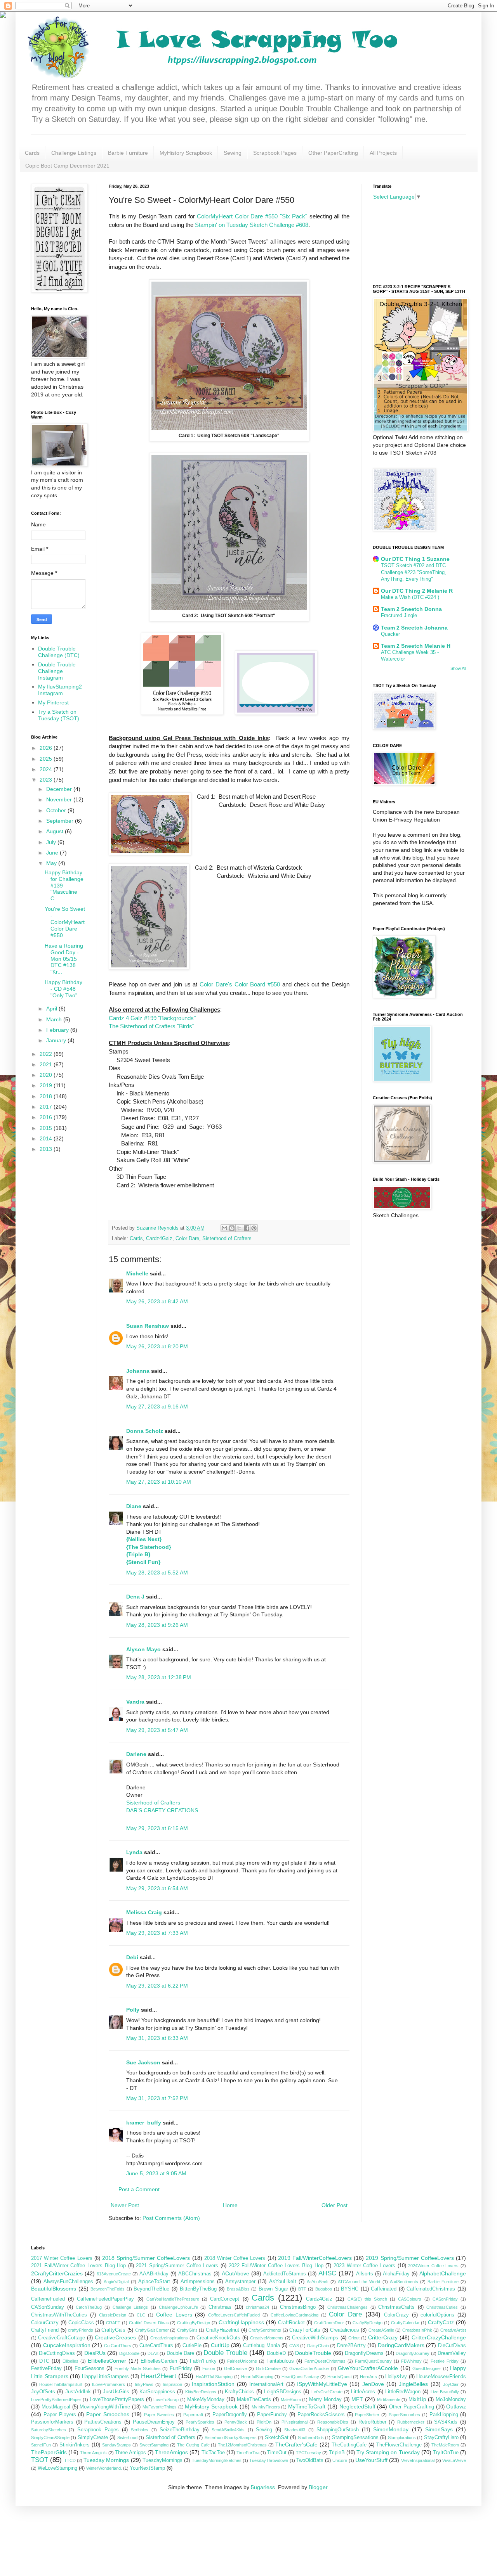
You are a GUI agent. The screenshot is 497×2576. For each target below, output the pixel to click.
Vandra (135, 1702)
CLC (141, 2315)
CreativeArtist (453, 2330)
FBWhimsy (411, 2361)
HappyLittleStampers (105, 2377)
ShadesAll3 (295, 2430)
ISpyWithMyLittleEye (322, 2384)
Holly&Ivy (396, 2377)
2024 (47, 769)
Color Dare (187, 1239)
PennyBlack (236, 2422)
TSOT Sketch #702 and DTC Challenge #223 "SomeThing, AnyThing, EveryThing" (414, 572)
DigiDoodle (129, 2353)
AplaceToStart (154, 2282)
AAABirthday (154, 2274)
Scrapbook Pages (275, 153)
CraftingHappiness (241, 2322)
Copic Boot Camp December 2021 (67, 166)
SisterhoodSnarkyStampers (231, 2438)
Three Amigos (130, 2453)
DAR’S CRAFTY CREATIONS (162, 1810)
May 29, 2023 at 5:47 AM (157, 1730)
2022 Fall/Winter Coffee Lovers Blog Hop (276, 2266)
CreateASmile (381, 2330)
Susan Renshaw (148, 1326)
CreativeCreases (115, 2337)
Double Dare (181, 2353)
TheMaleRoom (445, 2445)
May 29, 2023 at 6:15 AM (157, 1828)
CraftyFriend (45, 2330)
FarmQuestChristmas (325, 2361)
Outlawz (456, 2406)
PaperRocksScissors (321, 2415)
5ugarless (263, 2487)
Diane (134, 1506)
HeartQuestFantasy (300, 2377)
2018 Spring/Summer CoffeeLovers (146, 2258)
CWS (294, 2346)
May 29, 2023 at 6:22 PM (157, 1986)
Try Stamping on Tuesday (388, 2452)
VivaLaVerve (454, 2460)
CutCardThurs (118, 2346)
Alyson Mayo (143, 1649)
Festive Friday (445, 2361)
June (53, 853)
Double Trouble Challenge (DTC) (59, 652)
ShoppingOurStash (338, 2430)
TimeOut (277, 2453)
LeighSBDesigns (283, 2392)
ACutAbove (235, 2273)
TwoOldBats (310, 2460)
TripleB (337, 2453)
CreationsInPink (417, 2330)
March (55, 1019)
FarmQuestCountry (373, 2361)
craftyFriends (81, 2330)
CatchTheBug (89, 2307)
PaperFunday (272, 2415)
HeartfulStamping (257, 2377)
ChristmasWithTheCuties (59, 2315)
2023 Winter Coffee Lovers (364, 2266)
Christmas (220, 2307)
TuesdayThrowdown (269, 2460)
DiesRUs (95, 2353)
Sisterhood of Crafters (227, 1239)
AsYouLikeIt (283, 2282)
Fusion (209, 2368)
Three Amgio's (93, 2453)
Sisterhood (127, 2438)
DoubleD (276, 2353)
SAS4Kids (446, 2422)
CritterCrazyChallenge (439, 2337)
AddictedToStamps (285, 2274)
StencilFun (41, 2445)
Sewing (233, 153)
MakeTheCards (254, 2400)
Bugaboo (324, 2289)
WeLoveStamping (57, 2468)
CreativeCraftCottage (62, 2338)
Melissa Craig (144, 1912)
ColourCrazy (45, 2323)
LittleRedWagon (403, 2392)
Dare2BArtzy (351, 2346)
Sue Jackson (143, 2062)
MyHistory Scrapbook (186, 153)
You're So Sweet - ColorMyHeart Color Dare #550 (65, 922)
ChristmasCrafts (396, 2307)
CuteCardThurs (156, 2346)
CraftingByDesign (194, 2323)
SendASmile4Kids (228, 2430)
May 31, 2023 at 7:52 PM (157, 2098)
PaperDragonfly (230, 2415)
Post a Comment (139, 2189)
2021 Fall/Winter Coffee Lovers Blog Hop (78, 2266)
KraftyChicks (239, 2392)
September (61, 821)
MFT (357, 2399)
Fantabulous (280, 2361)
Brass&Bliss (238, 2289)
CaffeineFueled (48, 2299)
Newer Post (125, 2205)
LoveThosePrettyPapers (117, 2400)
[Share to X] (239, 1228)
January (57, 1040)
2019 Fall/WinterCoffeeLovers (315, 2258)
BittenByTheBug (198, 2289)
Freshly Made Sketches (138, 2368)
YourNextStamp (147, 2468)
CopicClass (81, 2323)
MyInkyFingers (266, 2407)
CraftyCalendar (405, 2323)
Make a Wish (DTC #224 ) (410, 597)
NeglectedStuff (357, 2406)
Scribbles (140, 2430)
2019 (47, 1085)
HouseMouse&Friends (441, 2377)
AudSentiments (404, 2282)
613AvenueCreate (114, 2274)
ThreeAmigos (171, 2452)
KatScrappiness (157, 2392)
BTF (302, 2289)
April (52, 1009)
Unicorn (340, 2460)
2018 (47, 1096)
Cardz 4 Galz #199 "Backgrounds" (152, 1018)
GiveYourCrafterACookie (368, 2368)
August (56, 831)
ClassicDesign (113, 2315)
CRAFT (113, 2323)
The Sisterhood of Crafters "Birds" (151, 1026)
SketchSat (277, 2438)
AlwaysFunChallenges (68, 2282)
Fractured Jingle (399, 615)
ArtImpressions (198, 2282)
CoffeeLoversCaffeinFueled (234, 2315)
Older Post (335, 2205)
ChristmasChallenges (348, 2307)
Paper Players (60, 2415)
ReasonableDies (333, 2422)
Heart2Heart (159, 2376)
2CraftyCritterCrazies (57, 2273)
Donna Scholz (145, 1431)
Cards (32, 153)
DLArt (153, 2353)
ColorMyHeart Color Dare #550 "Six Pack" (252, 216)
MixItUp (417, 2400)
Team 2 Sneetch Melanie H (416, 646)
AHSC (327, 2273)
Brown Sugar (273, 2289)
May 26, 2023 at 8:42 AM (157, 1301)
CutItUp (220, 2345)
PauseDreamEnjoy (154, 2422)
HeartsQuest (340, 2377)
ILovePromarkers (109, 2384)
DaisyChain (318, 2346)
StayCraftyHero (441, 2438)
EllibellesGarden (159, 2361)
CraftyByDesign (368, 2323)
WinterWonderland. (104, 2468)
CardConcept (225, 2299)
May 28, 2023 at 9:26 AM (157, 1625)
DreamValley (452, 2353)
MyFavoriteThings (160, 2407)
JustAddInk (78, 2392)
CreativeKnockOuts (218, 2338)
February (58, 1030)
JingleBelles (413, 2384)
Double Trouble (225, 2353)
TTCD (70, 2460)
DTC (44, 2361)
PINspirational (295, 2422)
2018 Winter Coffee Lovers (235, 2258)
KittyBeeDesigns (201, 2392)
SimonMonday (391, 2429)
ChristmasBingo (298, 2307)
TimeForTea (248, 2453)
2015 (47, 1128)
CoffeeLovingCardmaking (295, 2315)
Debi (132, 1957)
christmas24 (257, 2307)
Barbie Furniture (128, 153)
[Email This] (224, 1228)
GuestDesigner (427, 2368)
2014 (47, 1138)
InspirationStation (213, 2384)
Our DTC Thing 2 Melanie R (417, 591)
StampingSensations (355, 2438)
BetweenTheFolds (108, 2289)
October (57, 810)
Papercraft (193, 2415)
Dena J (135, 1597)
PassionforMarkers (52, 2422)
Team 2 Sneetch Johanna (414, 628)
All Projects (383, 153)
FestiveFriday (46, 2368)
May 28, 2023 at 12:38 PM (159, 1677)
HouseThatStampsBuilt (61, 2384)
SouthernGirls (311, 2438)
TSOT (40, 2460)
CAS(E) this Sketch (367, 2299)
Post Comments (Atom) (171, 2218)
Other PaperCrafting (333, 153)
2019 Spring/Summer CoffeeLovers (410, 2258)
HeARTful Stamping (214, 2377)
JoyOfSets (43, 2392)
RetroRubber (372, 2422)
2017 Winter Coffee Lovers (62, 2258)
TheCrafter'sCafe (296, 2445)
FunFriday (181, 2368)
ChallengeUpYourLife (178, 2307)
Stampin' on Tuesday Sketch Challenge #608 (252, 225)
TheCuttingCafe (349, 2445)
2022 (47, 1054)
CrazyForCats (305, 2330)
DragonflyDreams (364, 2353)
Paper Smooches (108, 2414)
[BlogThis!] (232, 1228)
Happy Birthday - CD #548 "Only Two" (63, 989)
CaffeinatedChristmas (431, 2289)
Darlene (137, 1754)
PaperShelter (367, 2415)
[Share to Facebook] (247, 1228)
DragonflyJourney (413, 2353)
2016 (47, 1117)
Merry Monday (325, 2400)
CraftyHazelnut (222, 2330)
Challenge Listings (74, 153)
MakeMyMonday (206, 2400)
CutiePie (192, 2346)
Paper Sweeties (159, 2415)
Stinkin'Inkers (75, 2445)
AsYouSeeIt (318, 2282)
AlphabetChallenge (443, 2273)
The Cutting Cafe (193, 2445)
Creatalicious (345, 2330)
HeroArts (368, 2377)
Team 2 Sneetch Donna (411, 609)
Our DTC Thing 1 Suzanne (415, 559)
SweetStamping (154, 2445)
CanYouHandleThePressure (173, 2299)
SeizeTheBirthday (180, 2430)
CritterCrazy (383, 2337)
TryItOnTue (446, 2453)
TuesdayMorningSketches (217, 2460)
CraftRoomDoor (329, 2323)
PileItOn (264, 2422)
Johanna (139, 1371)
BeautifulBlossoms (54, 2289)
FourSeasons (89, 2368)
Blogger (318, 2487)
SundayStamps (116, 2445)
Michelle (137, 1273)
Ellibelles (70, 2361)
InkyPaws (144, 2384)
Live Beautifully (445, 2392)
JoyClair (451, 2384)
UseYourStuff (371, 2460)
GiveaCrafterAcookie (309, 2368)
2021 (47, 1064)
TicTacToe (213, 2453)
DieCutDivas (452, 2346)
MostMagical (56, 2407)
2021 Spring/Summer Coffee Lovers (177, 2266)
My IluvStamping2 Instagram (60, 690)
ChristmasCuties (442, 2307)
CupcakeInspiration (67, 2345)
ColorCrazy (396, 2315)
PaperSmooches (404, 2415)
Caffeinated (384, 2289)
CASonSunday (48, 2307)
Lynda (134, 1852)
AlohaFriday (396, 2274)
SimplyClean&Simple (50, 2438)
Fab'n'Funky (203, 2361)
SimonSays (439, 2429)
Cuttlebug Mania (262, 2346)
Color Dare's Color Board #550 (240, 984)
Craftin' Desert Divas (149, 2323)
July (52, 842)
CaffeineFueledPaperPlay (105, 2299)
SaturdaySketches (49, 2430)
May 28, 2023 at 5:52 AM (157, 1573)
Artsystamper (240, 2282)
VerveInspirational (418, 2460)
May (52, 863)
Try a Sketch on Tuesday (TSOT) (59, 715)
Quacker (390, 634)
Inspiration (172, 2384)
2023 (47, 780)
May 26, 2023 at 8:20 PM (157, 1346)
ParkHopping (444, 2415)
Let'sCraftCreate (327, 2392)
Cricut (354, 2338)
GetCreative (235, 2368)
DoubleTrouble (313, 2353)
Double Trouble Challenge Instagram (57, 671)
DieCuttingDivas (57, 2353)
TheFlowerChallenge (399, 2445)
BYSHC (350, 2289)
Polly (133, 2010)
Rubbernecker (411, 2422)
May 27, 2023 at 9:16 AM (157, 1407)
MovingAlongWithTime (105, 2407)
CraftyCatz (441, 2322)
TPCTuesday (308, 2453)
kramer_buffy (144, 2123)
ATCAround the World (359, 2282)
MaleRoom (291, 2400)
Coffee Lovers (174, 2315)
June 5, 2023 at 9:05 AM (156, 2173)
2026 (47, 748)
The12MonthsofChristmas (242, 2445)
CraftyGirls (187, 2330)
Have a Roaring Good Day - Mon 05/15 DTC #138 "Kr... (64, 959)
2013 (47, 1149)
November (60, 799)
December (60, 789)
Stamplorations (402, 2438)
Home (230, 2205)
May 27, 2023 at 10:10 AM (159, 1482)
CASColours (410, 2299)
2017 (47, 1107)
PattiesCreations (103, 2422)
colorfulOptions (437, 2315)
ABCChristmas (195, 2274)
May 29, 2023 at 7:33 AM (157, 1933)
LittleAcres (363, 2392)
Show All (458, 668)
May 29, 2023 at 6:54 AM (157, 1888)
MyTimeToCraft (307, 2406)
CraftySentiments (265, 2330)
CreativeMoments (267, 2338)
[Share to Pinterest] (254, 1228)
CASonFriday (445, 2299)
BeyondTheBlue (151, 2289)
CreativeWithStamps (315, 2338)
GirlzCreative (268, 2368)
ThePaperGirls (49, 2452)
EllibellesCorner (107, 2361)
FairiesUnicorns (242, 2361)
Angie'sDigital (116, 2282)
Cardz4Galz (159, 1239)
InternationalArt (266, 2384)
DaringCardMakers (401, 2345)
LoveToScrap (166, 2400)
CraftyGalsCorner (152, 2330)
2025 (47, 759)
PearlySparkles (200, 2422)
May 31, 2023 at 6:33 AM (157, 2038)
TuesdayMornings (162, 2460)
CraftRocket (291, 2323)
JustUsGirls (116, 2392)
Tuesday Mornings (106, 2460)
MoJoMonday (451, 2400)
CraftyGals (113, 2330)
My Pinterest (53, 702)
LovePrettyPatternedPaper (56, 2400)
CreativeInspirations (169, 2338)
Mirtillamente (389, 2400)
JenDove (373, 2384)
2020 (47, 1075)
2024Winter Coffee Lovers (433, 2266)
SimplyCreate (93, 2438)
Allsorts (365, 2274)
